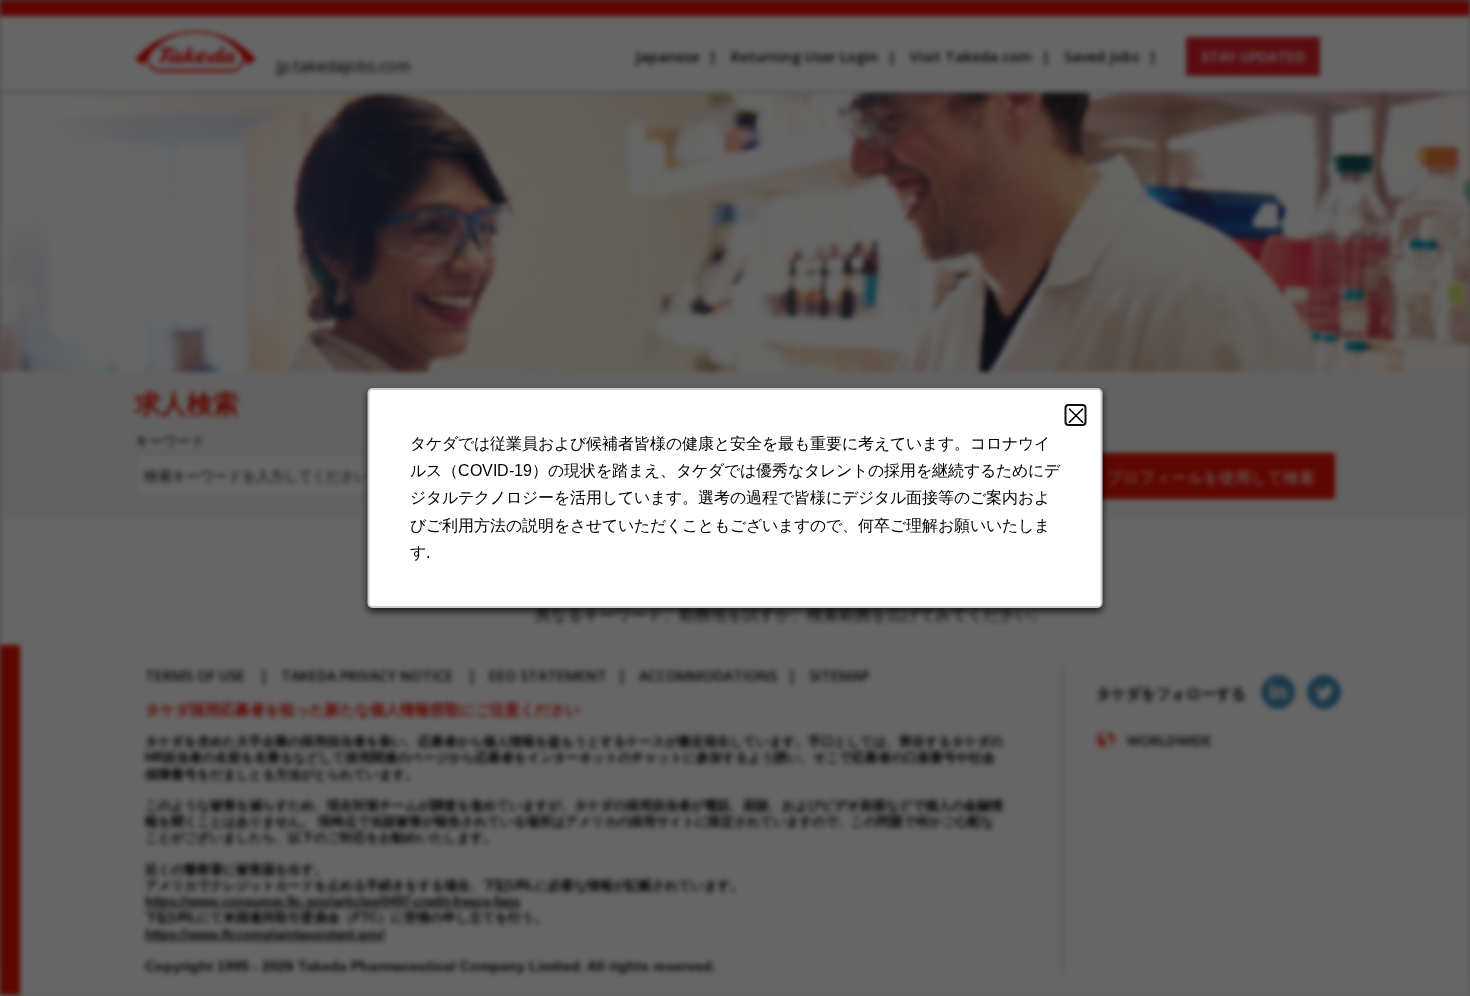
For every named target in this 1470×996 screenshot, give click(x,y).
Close (1076, 415)
